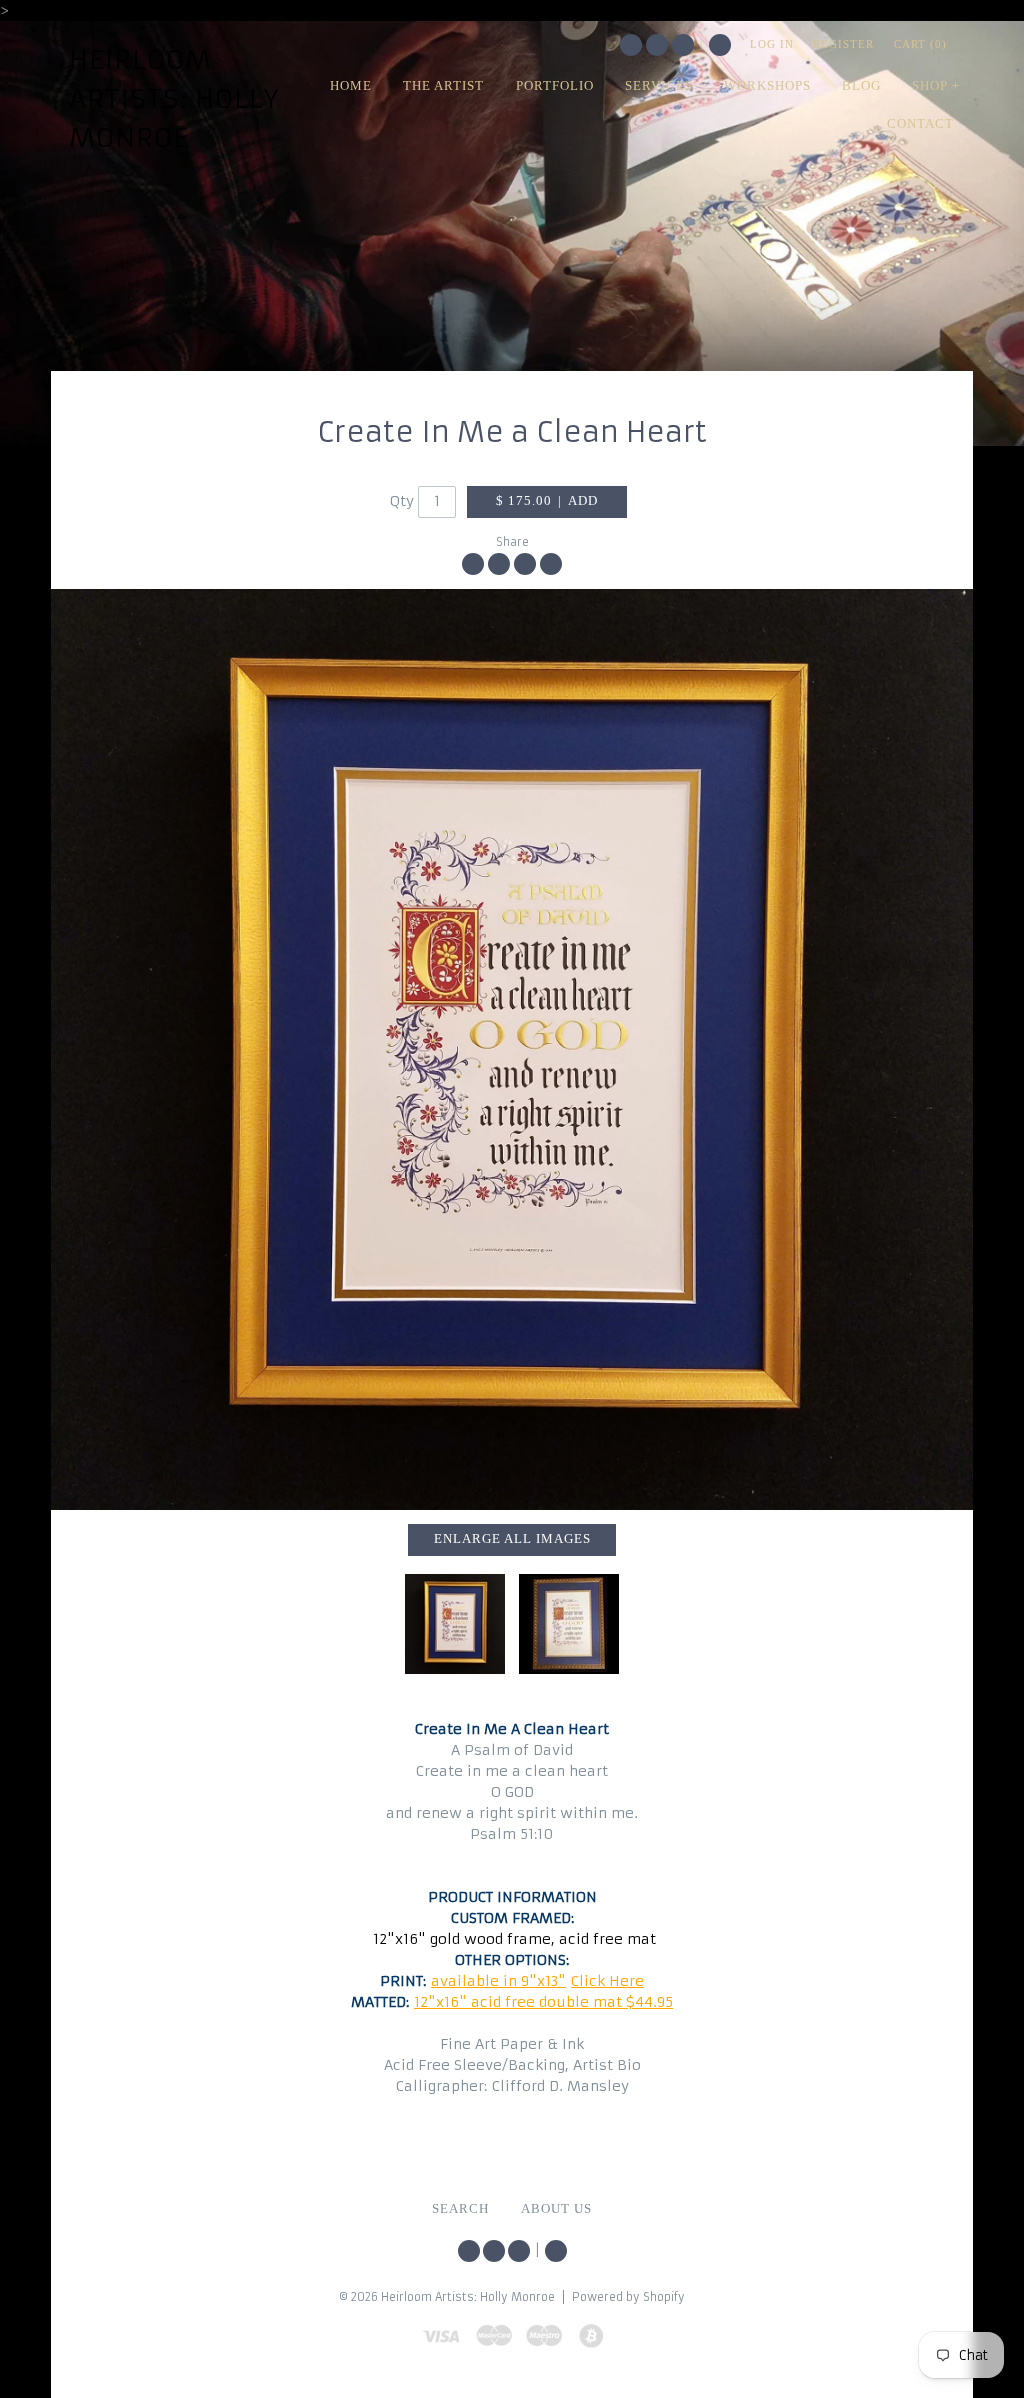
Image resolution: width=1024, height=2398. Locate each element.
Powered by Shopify (628, 2297)
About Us (556, 2209)
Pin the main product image (525, 564)
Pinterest (683, 45)
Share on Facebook (473, 564)
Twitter (631, 45)
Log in (772, 44)
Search (720, 45)
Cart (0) (920, 44)
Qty (402, 501)
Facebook (657, 45)
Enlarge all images (512, 1539)
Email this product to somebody (551, 564)
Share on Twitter (499, 564)
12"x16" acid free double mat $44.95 (543, 2002)
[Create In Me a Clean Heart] (512, 1050)
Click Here (607, 1981)
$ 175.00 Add (547, 501)
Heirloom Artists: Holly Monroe (174, 99)
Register (843, 44)
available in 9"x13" (498, 1981)
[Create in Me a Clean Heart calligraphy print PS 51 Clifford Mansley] (569, 1624)
